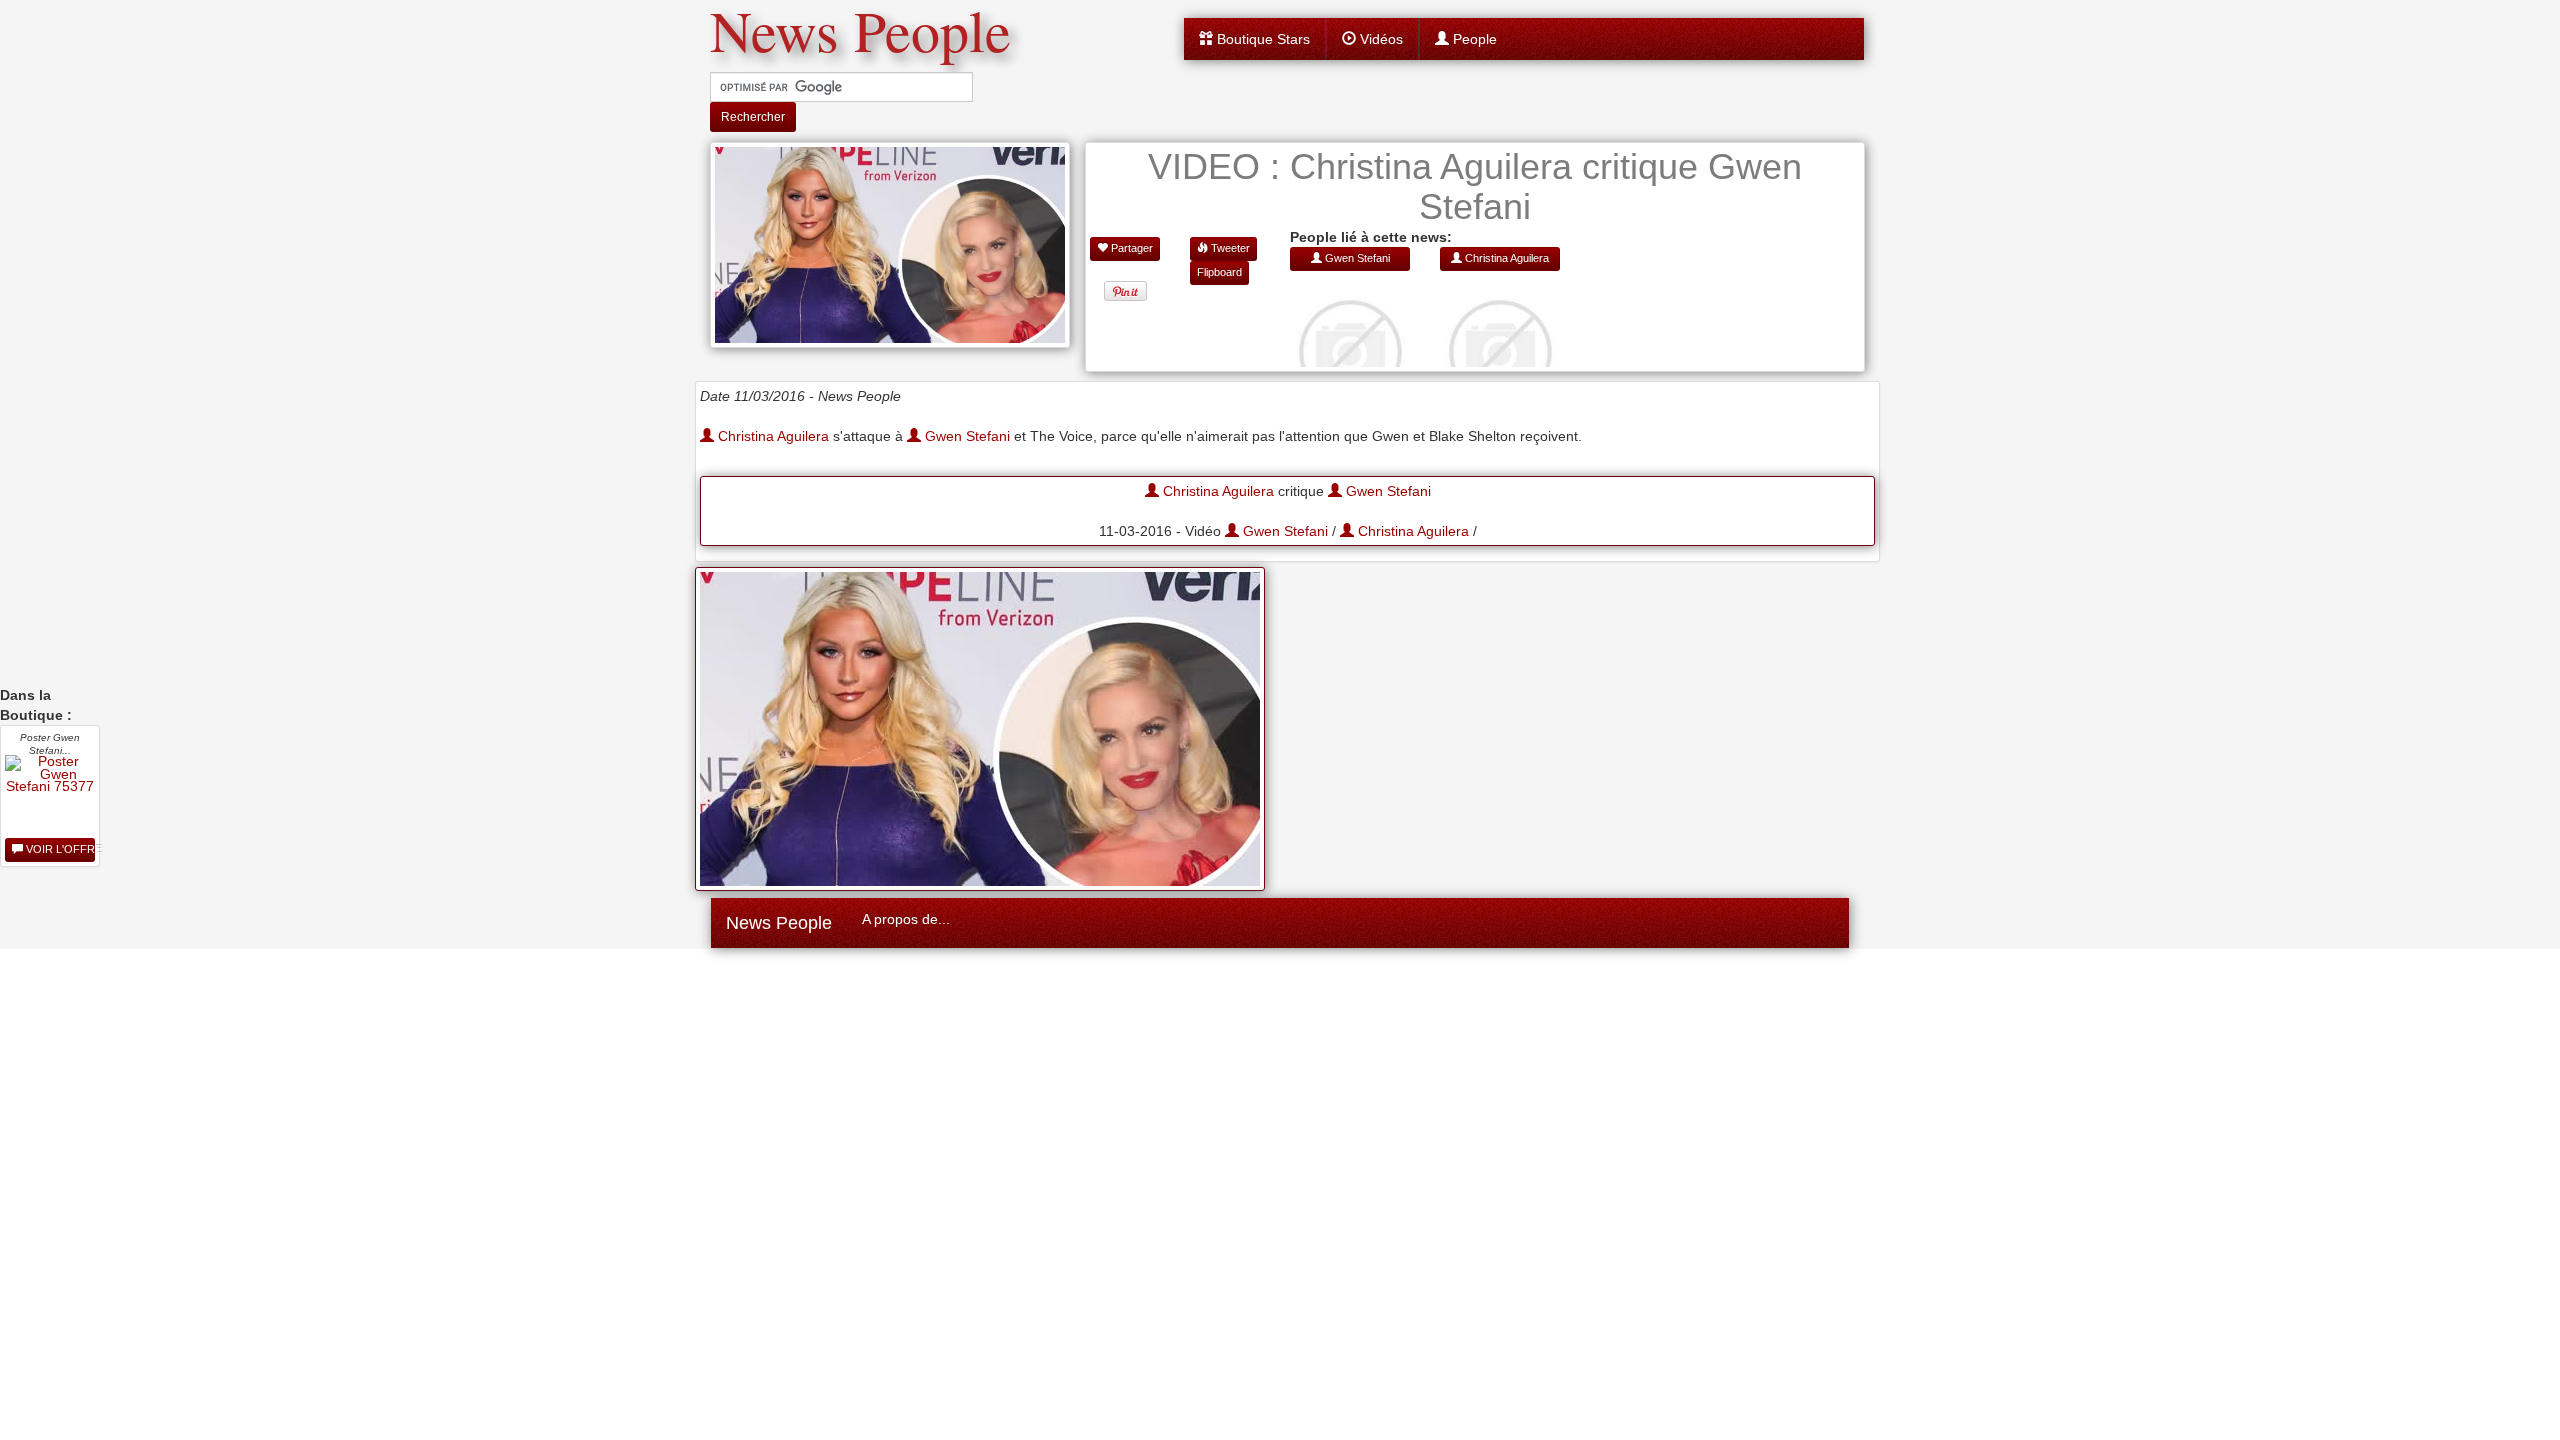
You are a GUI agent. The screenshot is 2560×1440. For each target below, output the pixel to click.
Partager (1130, 248)
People (1473, 39)
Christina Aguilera (771, 436)
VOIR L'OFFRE (59, 849)
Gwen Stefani (965, 436)
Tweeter (1229, 248)
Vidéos (1379, 39)
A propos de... (906, 919)
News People (779, 923)
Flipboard (1219, 272)
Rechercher (753, 117)
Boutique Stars (1261, 39)
